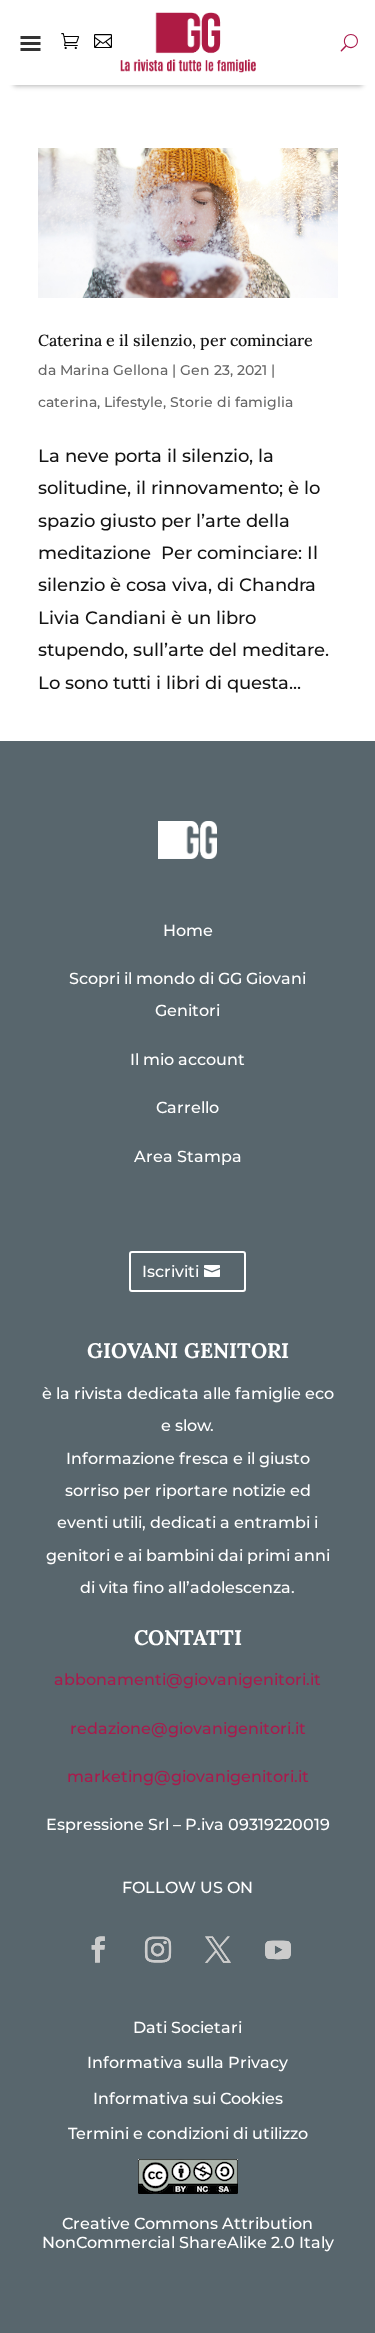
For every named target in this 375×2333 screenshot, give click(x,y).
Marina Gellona (114, 370)
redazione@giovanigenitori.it (188, 1728)
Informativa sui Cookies (188, 2098)
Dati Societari (187, 2027)
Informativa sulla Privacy (187, 2062)
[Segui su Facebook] (98, 1950)
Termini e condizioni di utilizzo (188, 2133)
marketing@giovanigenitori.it (188, 1776)
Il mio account (187, 1059)
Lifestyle (133, 402)
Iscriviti (170, 1271)
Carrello (187, 1107)
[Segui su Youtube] (278, 1950)
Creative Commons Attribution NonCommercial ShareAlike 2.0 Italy (188, 2233)
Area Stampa (188, 1156)
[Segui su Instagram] (158, 1950)
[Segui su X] (218, 1950)
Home (188, 930)
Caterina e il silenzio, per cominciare (175, 340)
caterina (67, 402)
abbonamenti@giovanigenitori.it (187, 1679)
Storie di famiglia (231, 402)
